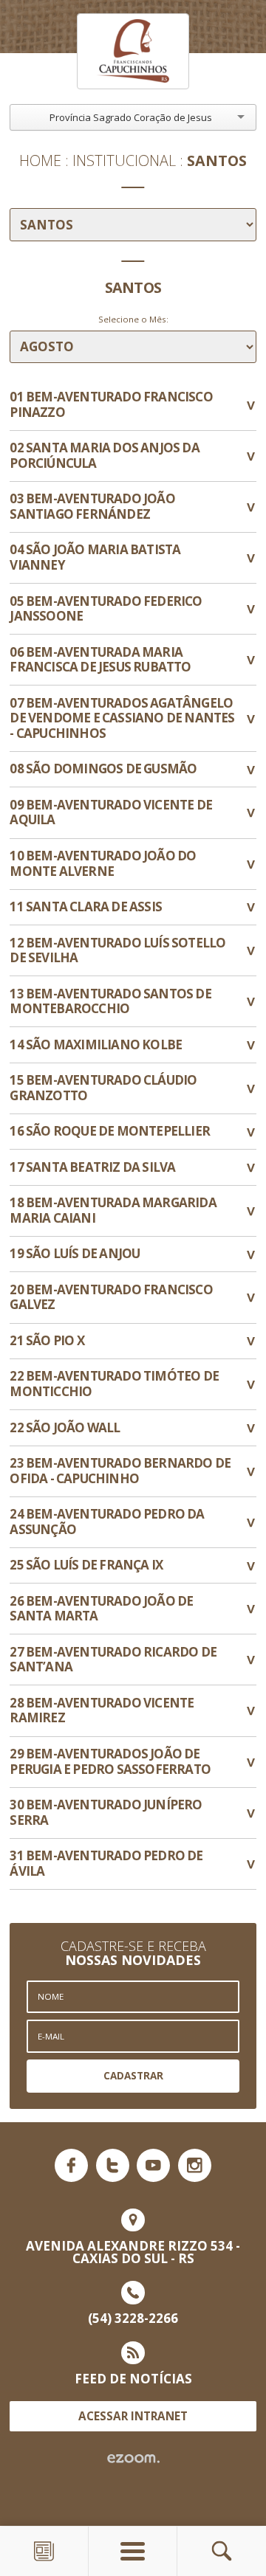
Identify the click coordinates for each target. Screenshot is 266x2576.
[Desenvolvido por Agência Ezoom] (133, 2459)
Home (40, 161)
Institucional (124, 161)
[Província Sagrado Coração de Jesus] (133, 51)
